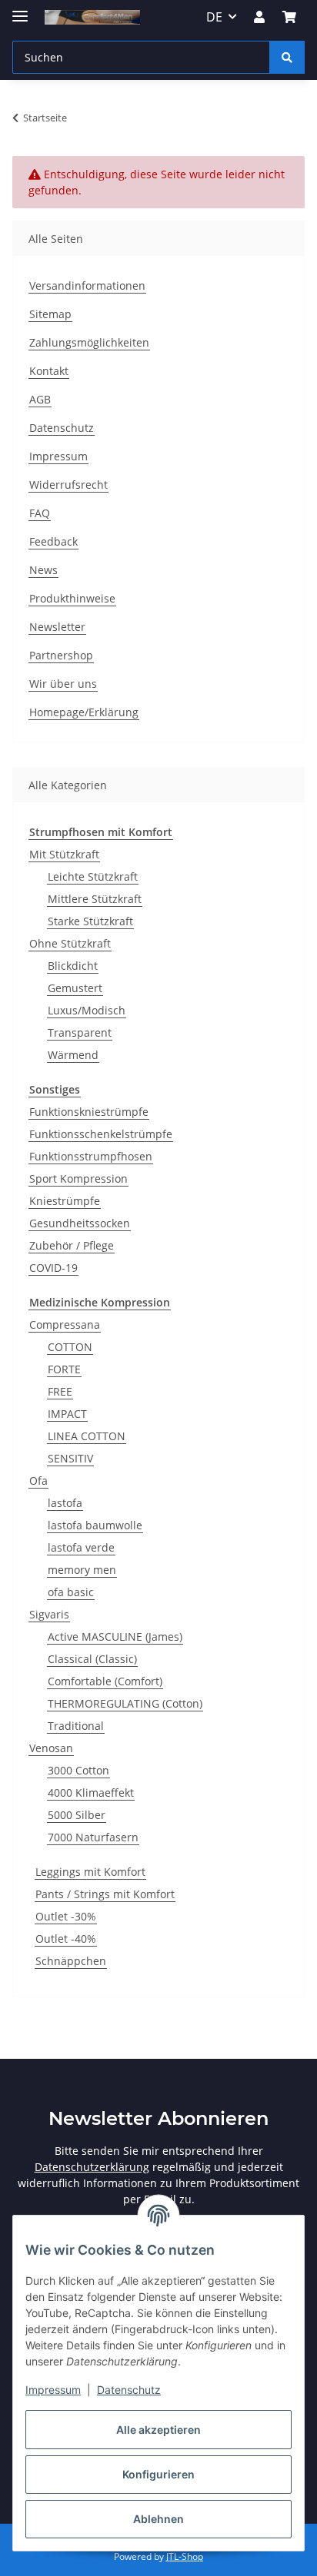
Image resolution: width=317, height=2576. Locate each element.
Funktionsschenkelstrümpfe (101, 1134)
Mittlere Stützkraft (95, 899)
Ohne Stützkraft (70, 943)
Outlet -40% (66, 1939)
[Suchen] (287, 57)
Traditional (76, 1726)
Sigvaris (49, 1614)
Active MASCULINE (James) (115, 1637)
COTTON (70, 1347)
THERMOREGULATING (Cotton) (125, 1703)
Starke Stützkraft (90, 921)
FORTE (64, 1369)
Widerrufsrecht (68, 485)
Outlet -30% (66, 1916)
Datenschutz (129, 2390)
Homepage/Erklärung (84, 712)
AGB (40, 399)
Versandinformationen (87, 285)
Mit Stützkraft (64, 854)
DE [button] (214, 17)
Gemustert (75, 988)
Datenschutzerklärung (92, 2167)
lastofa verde (81, 1547)
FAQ (40, 513)
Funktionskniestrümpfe (89, 1112)
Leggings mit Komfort (90, 1872)
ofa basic (71, 1592)
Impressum (53, 2390)
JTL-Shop (185, 2556)
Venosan (51, 1748)
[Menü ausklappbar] (20, 10)
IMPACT (67, 1414)
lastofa (65, 1503)
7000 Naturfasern (93, 1837)
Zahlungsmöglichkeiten (89, 342)
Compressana (65, 1325)
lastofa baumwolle (95, 1525)
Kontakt (49, 371)
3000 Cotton (78, 1770)
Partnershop (61, 655)
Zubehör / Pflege (72, 1245)
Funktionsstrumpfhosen (91, 1156)
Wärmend (73, 1055)
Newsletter (57, 627)
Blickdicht (73, 966)
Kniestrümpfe (65, 1201)
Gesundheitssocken (80, 1223)
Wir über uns (63, 684)
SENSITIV (70, 1458)
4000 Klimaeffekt (91, 1793)
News (43, 570)
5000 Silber (77, 1815)
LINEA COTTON (87, 1436)
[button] (259, 17)
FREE (60, 1391)
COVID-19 (53, 1268)
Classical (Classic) (92, 1659)
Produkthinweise (72, 598)
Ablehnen (158, 2519)
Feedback (53, 541)
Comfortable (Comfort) (105, 1681)
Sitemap (50, 314)
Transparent (80, 1032)
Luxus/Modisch (87, 1010)
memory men (82, 1570)
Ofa (38, 1481)
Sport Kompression (78, 1178)
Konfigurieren (158, 2474)
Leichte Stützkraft (93, 876)
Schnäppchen (71, 1961)
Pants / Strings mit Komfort (105, 1894)
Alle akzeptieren (158, 2430)
